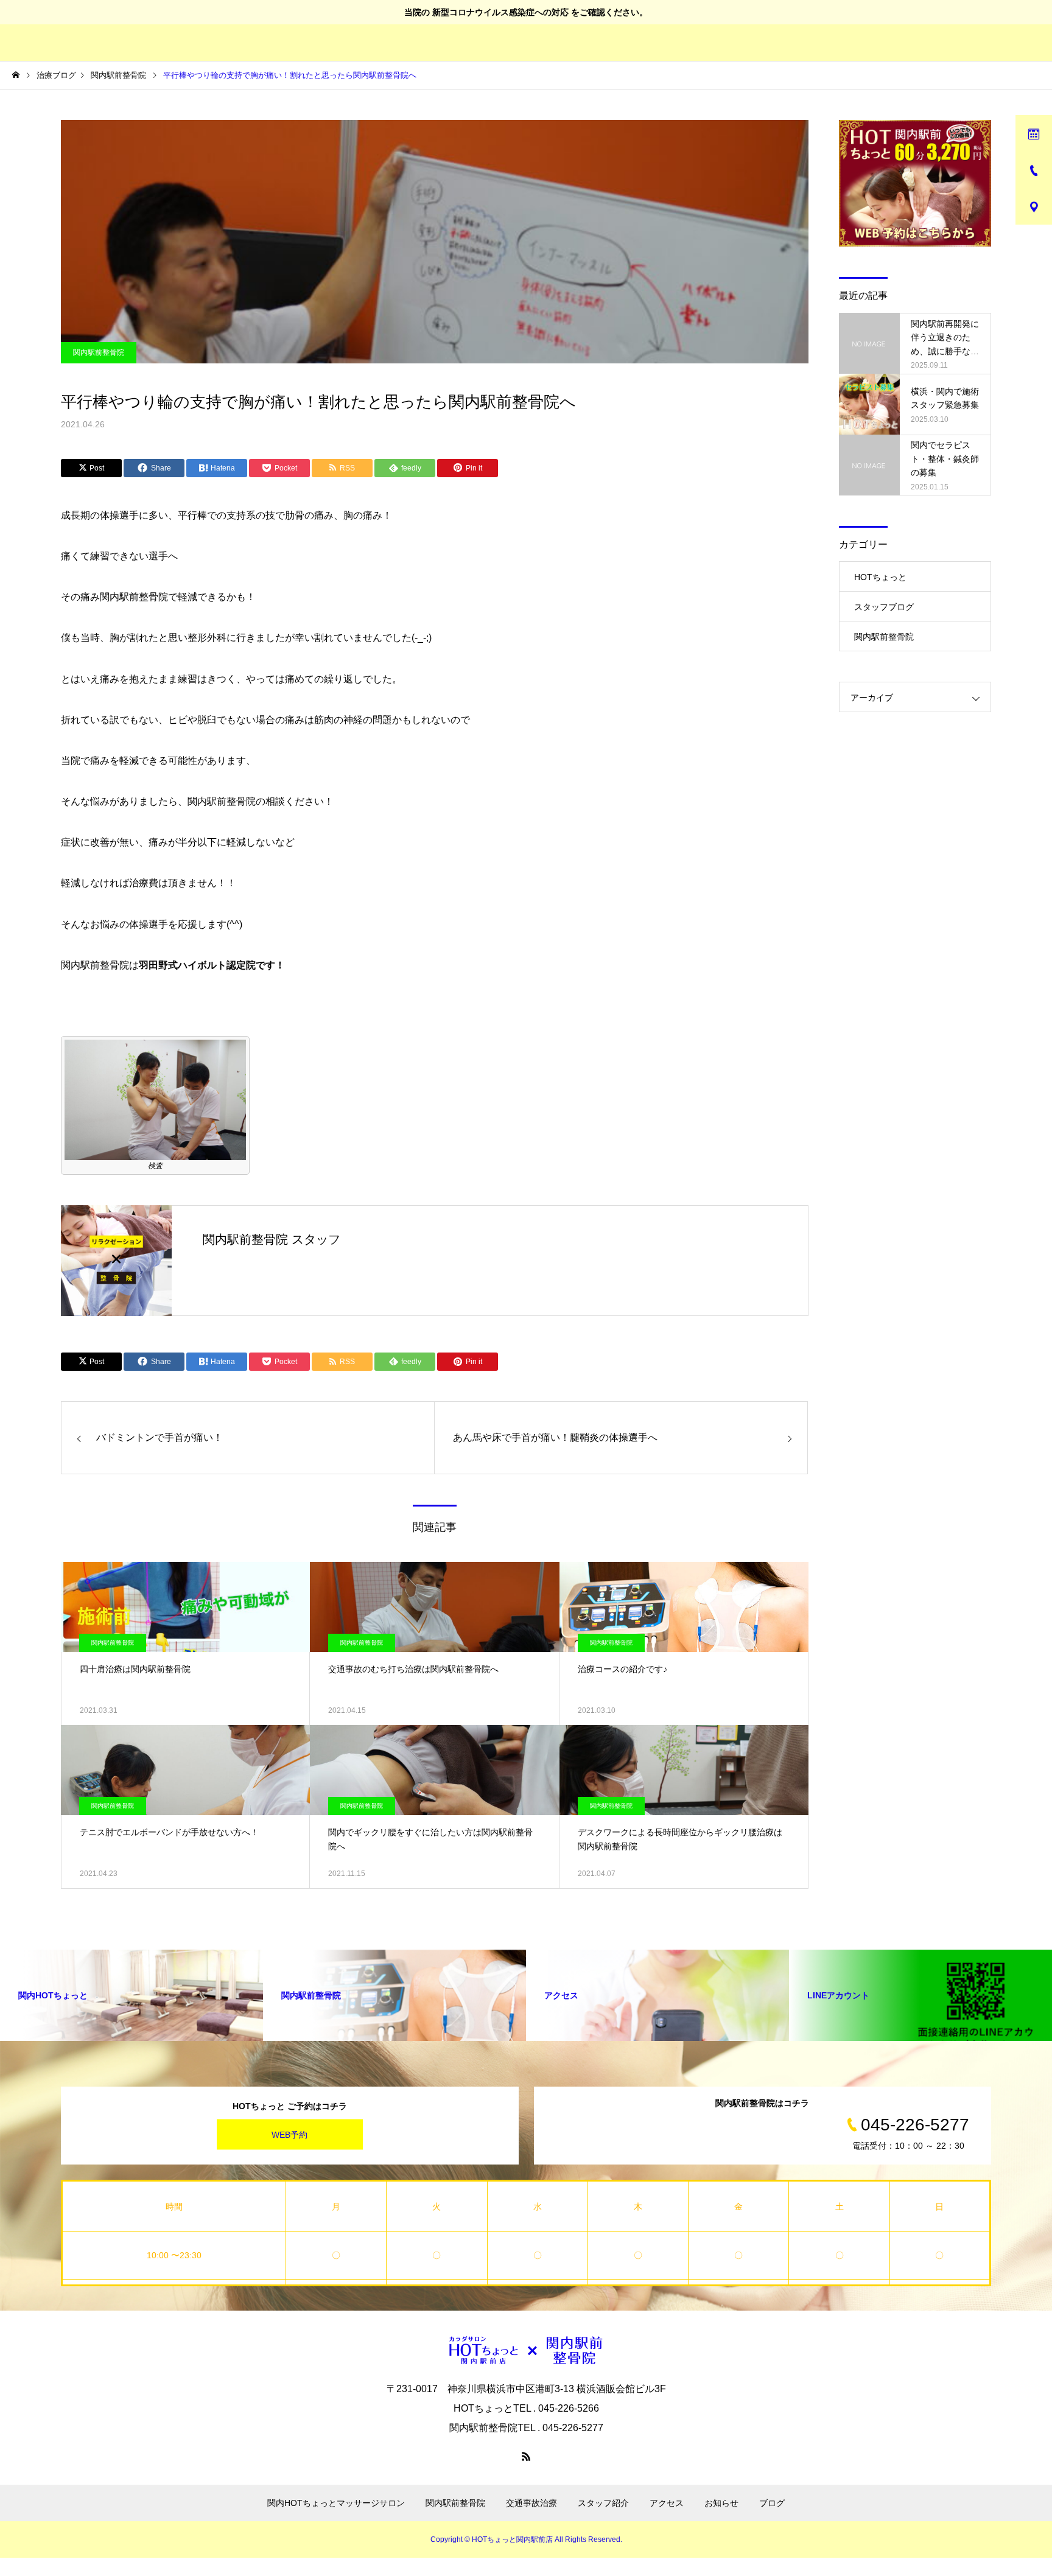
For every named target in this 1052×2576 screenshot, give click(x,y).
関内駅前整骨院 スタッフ (272, 1239)
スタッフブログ (884, 607)
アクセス (667, 2503)
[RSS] (526, 2456)
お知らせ (721, 2503)
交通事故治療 (531, 2503)
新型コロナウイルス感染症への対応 (500, 12)
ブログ (772, 2503)
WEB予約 (289, 2135)
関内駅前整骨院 (99, 352)
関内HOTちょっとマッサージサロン (336, 2503)
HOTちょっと (880, 577)
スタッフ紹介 (603, 2503)
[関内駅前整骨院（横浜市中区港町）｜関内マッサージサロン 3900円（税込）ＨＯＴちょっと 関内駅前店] (526, 2350)
